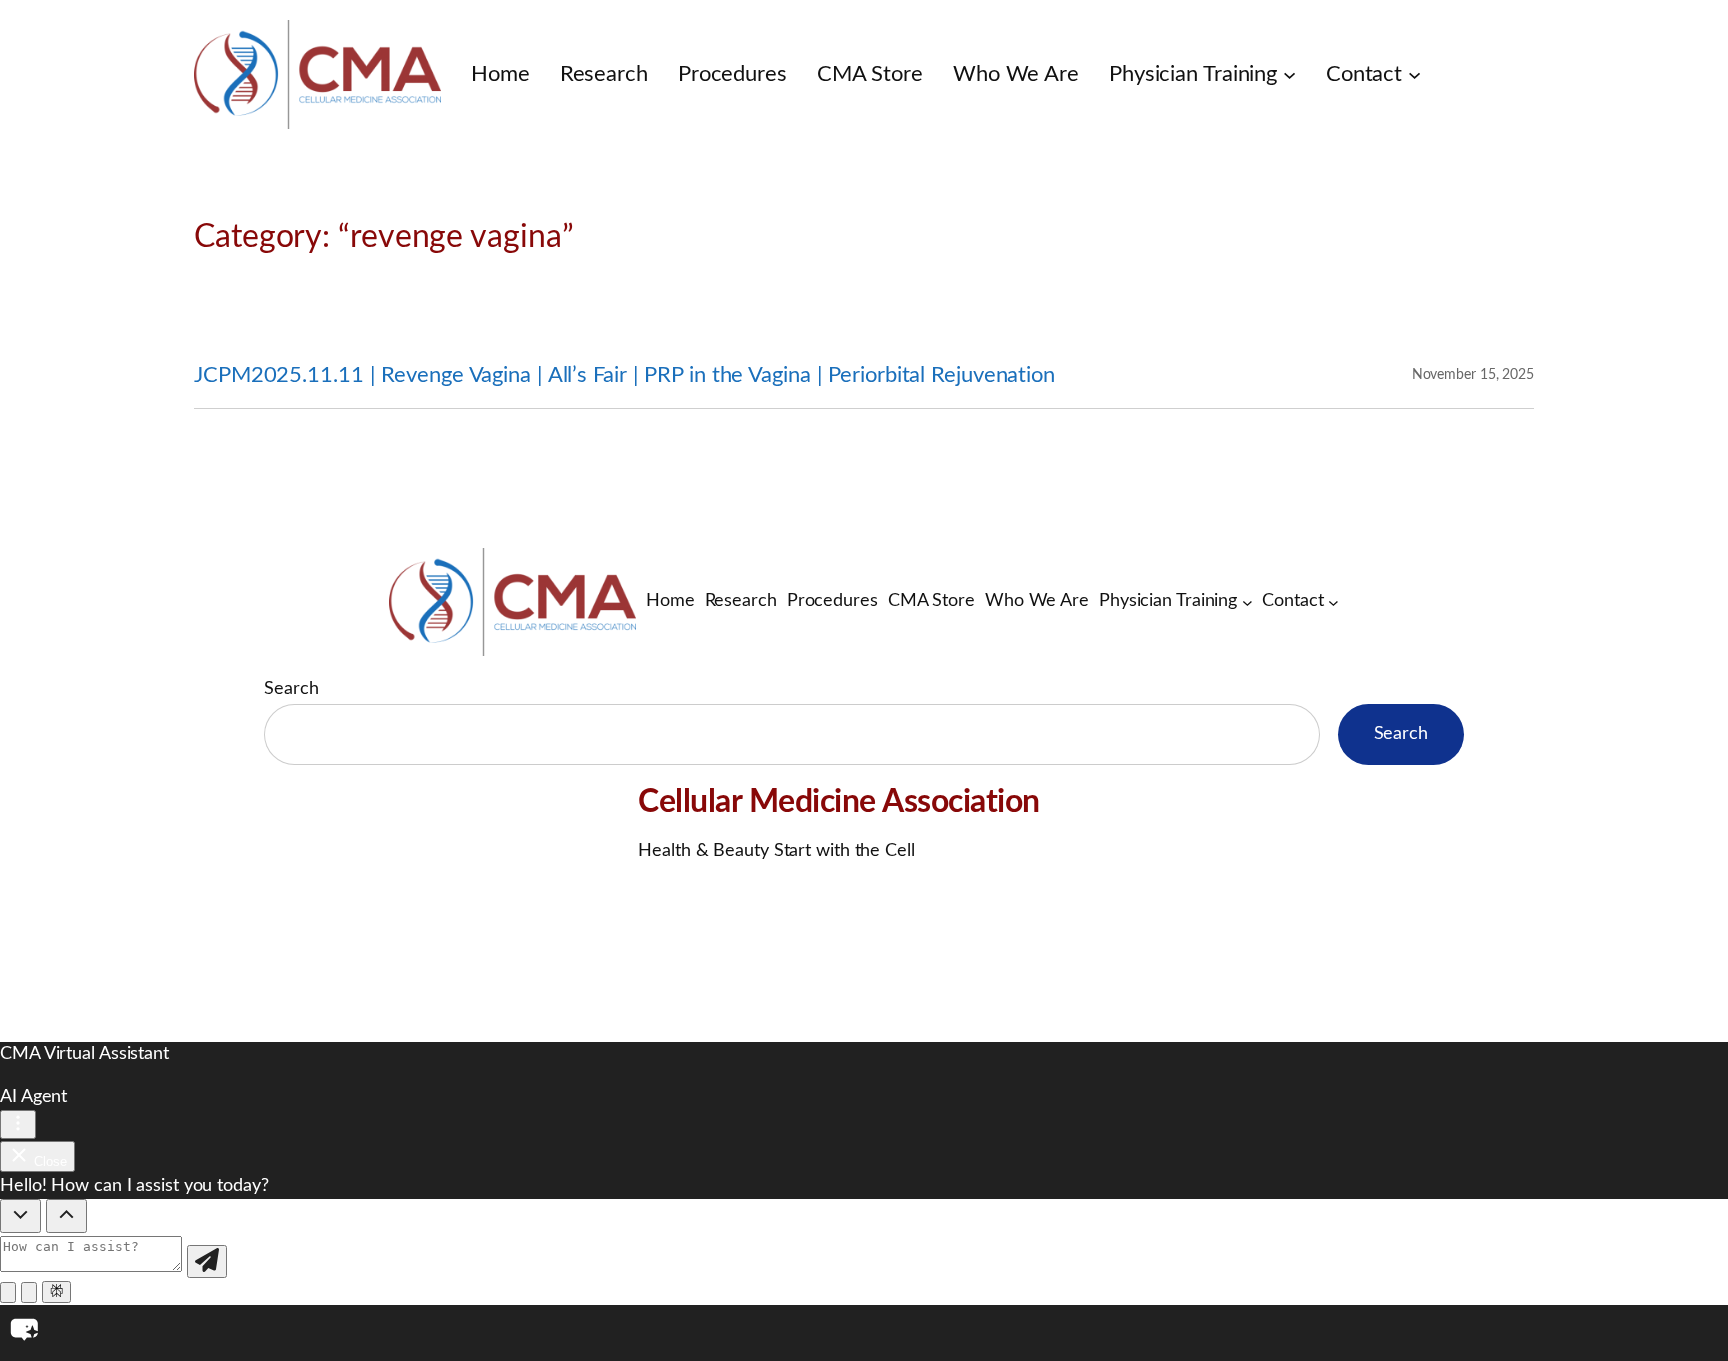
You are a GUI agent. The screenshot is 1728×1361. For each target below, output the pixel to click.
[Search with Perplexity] (56, 1292)
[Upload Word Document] (29, 1292)
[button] (864, 1333)
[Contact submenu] (1414, 74)
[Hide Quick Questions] (20, 1216)
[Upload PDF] (8, 1292)
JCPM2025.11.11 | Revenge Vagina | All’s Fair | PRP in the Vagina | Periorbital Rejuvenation (624, 375)
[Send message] (207, 1261)
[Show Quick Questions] (66, 1216)
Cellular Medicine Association (839, 802)
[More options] (18, 1124)
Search (291, 689)
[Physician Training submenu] (1289, 74)
